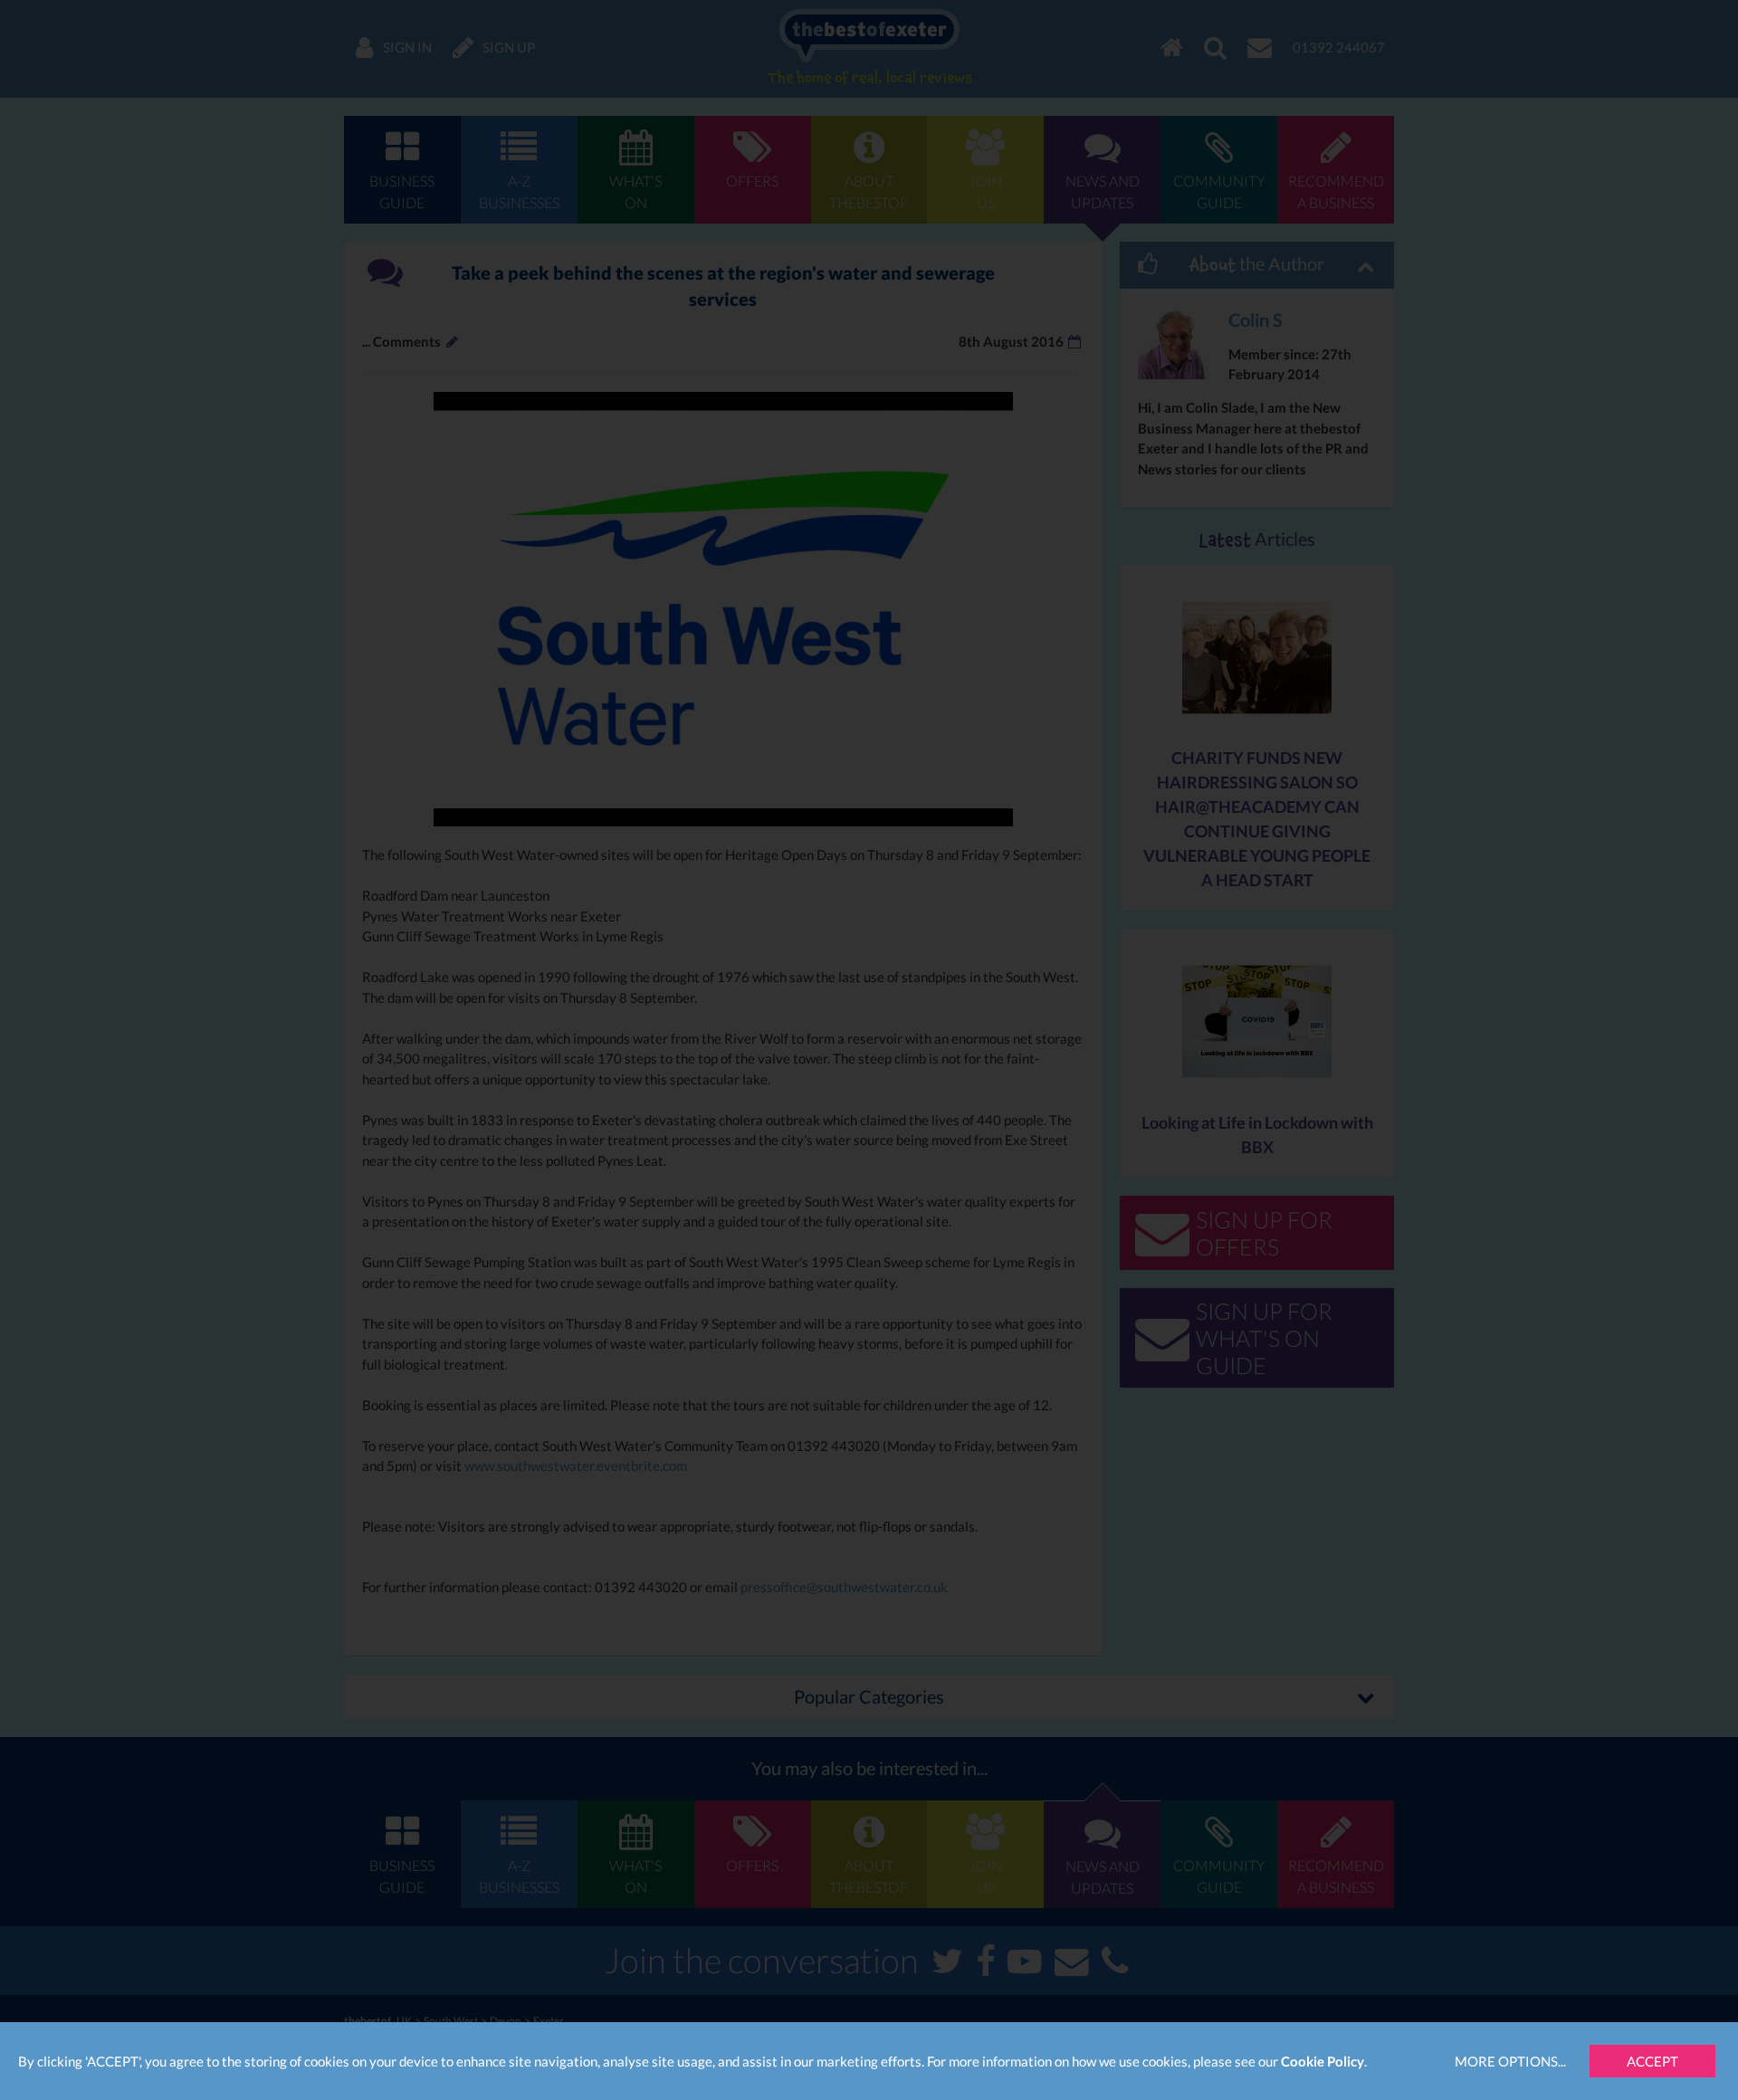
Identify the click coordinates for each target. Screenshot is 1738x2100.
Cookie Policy (1323, 2061)
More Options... (1510, 2061)
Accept (1652, 2061)
